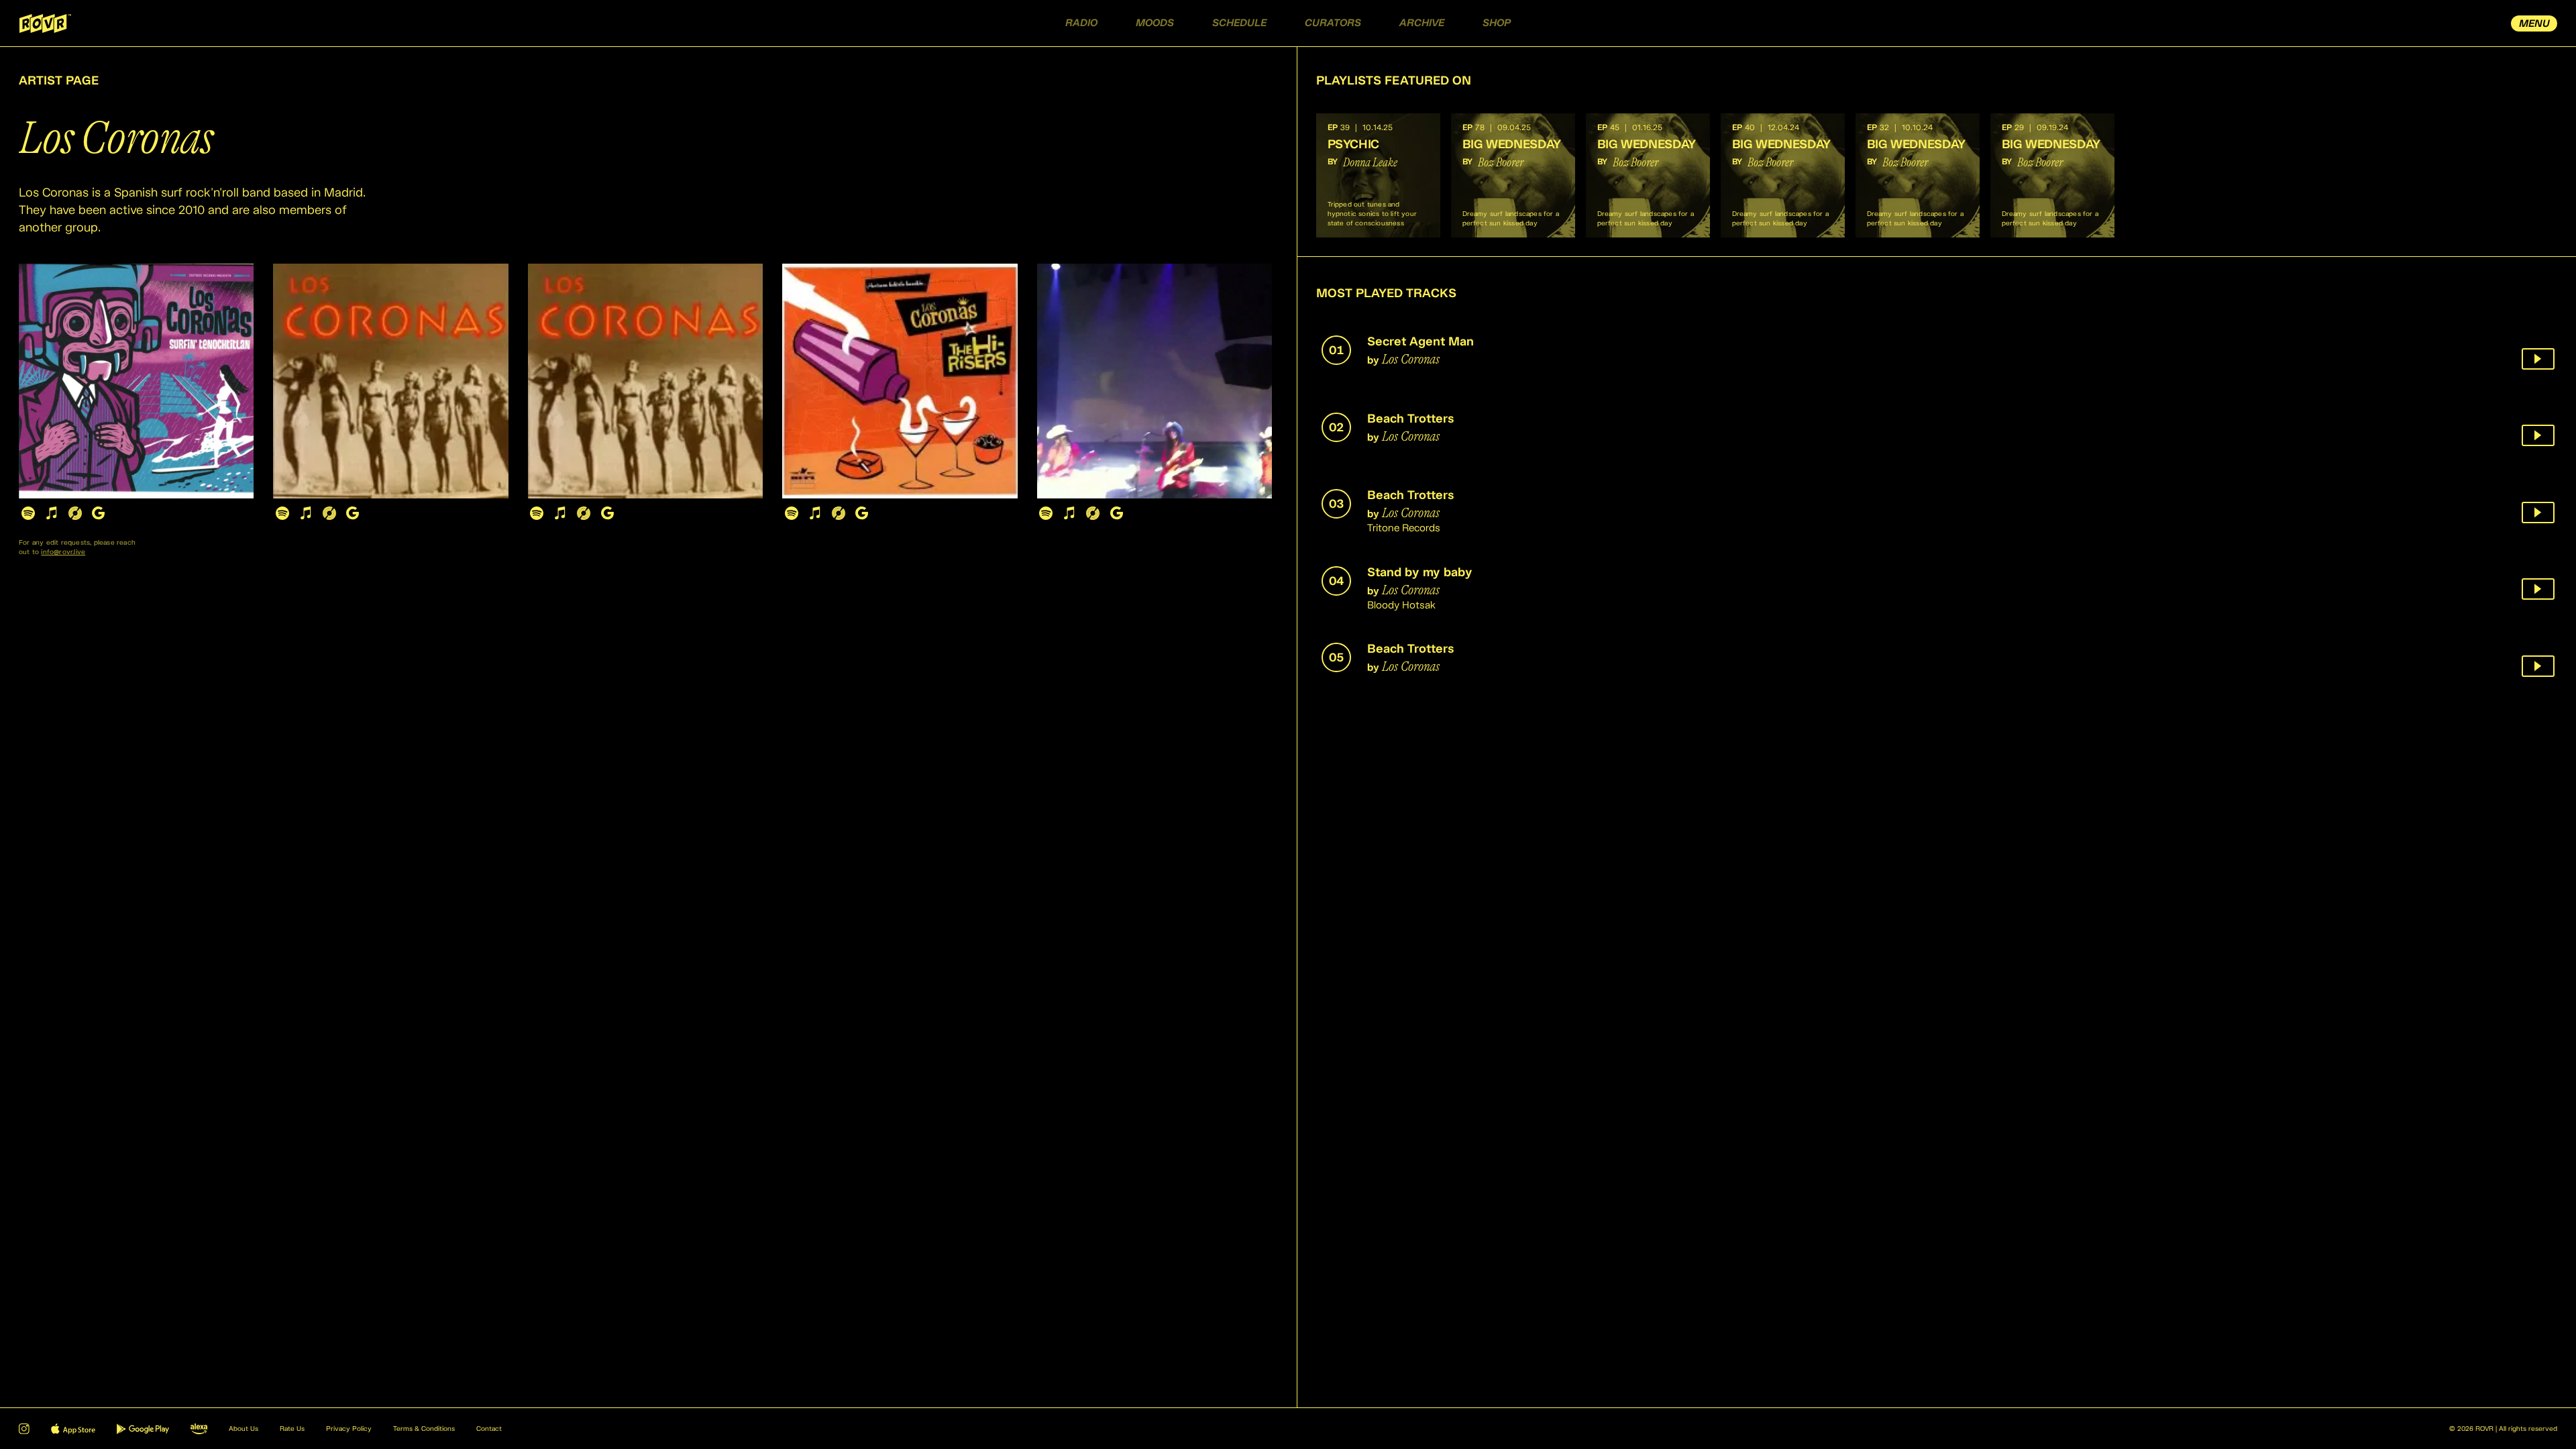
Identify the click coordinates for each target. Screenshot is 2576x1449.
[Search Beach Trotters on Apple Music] (306, 513)
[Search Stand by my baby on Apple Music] (815, 513)
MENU (2534, 24)
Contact (489, 1429)
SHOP (1497, 23)
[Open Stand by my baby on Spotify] (791, 513)
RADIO (1081, 23)
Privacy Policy (349, 1429)
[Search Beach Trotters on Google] (353, 513)
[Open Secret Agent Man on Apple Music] (51, 513)
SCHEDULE (1239, 23)
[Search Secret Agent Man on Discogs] (75, 513)
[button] (1378, 175)
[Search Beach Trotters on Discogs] (329, 513)
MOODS (1155, 23)
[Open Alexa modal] (199, 1429)
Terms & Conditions (424, 1429)
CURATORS (1333, 23)
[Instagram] (24, 1429)
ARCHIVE (1422, 23)
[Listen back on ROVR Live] (2538, 359)
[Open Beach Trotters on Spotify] (282, 513)
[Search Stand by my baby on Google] (862, 513)
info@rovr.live (63, 552)
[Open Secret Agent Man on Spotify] (28, 513)
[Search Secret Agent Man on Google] (98, 513)
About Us (244, 1429)
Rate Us (292, 1429)
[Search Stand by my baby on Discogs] (838, 513)
